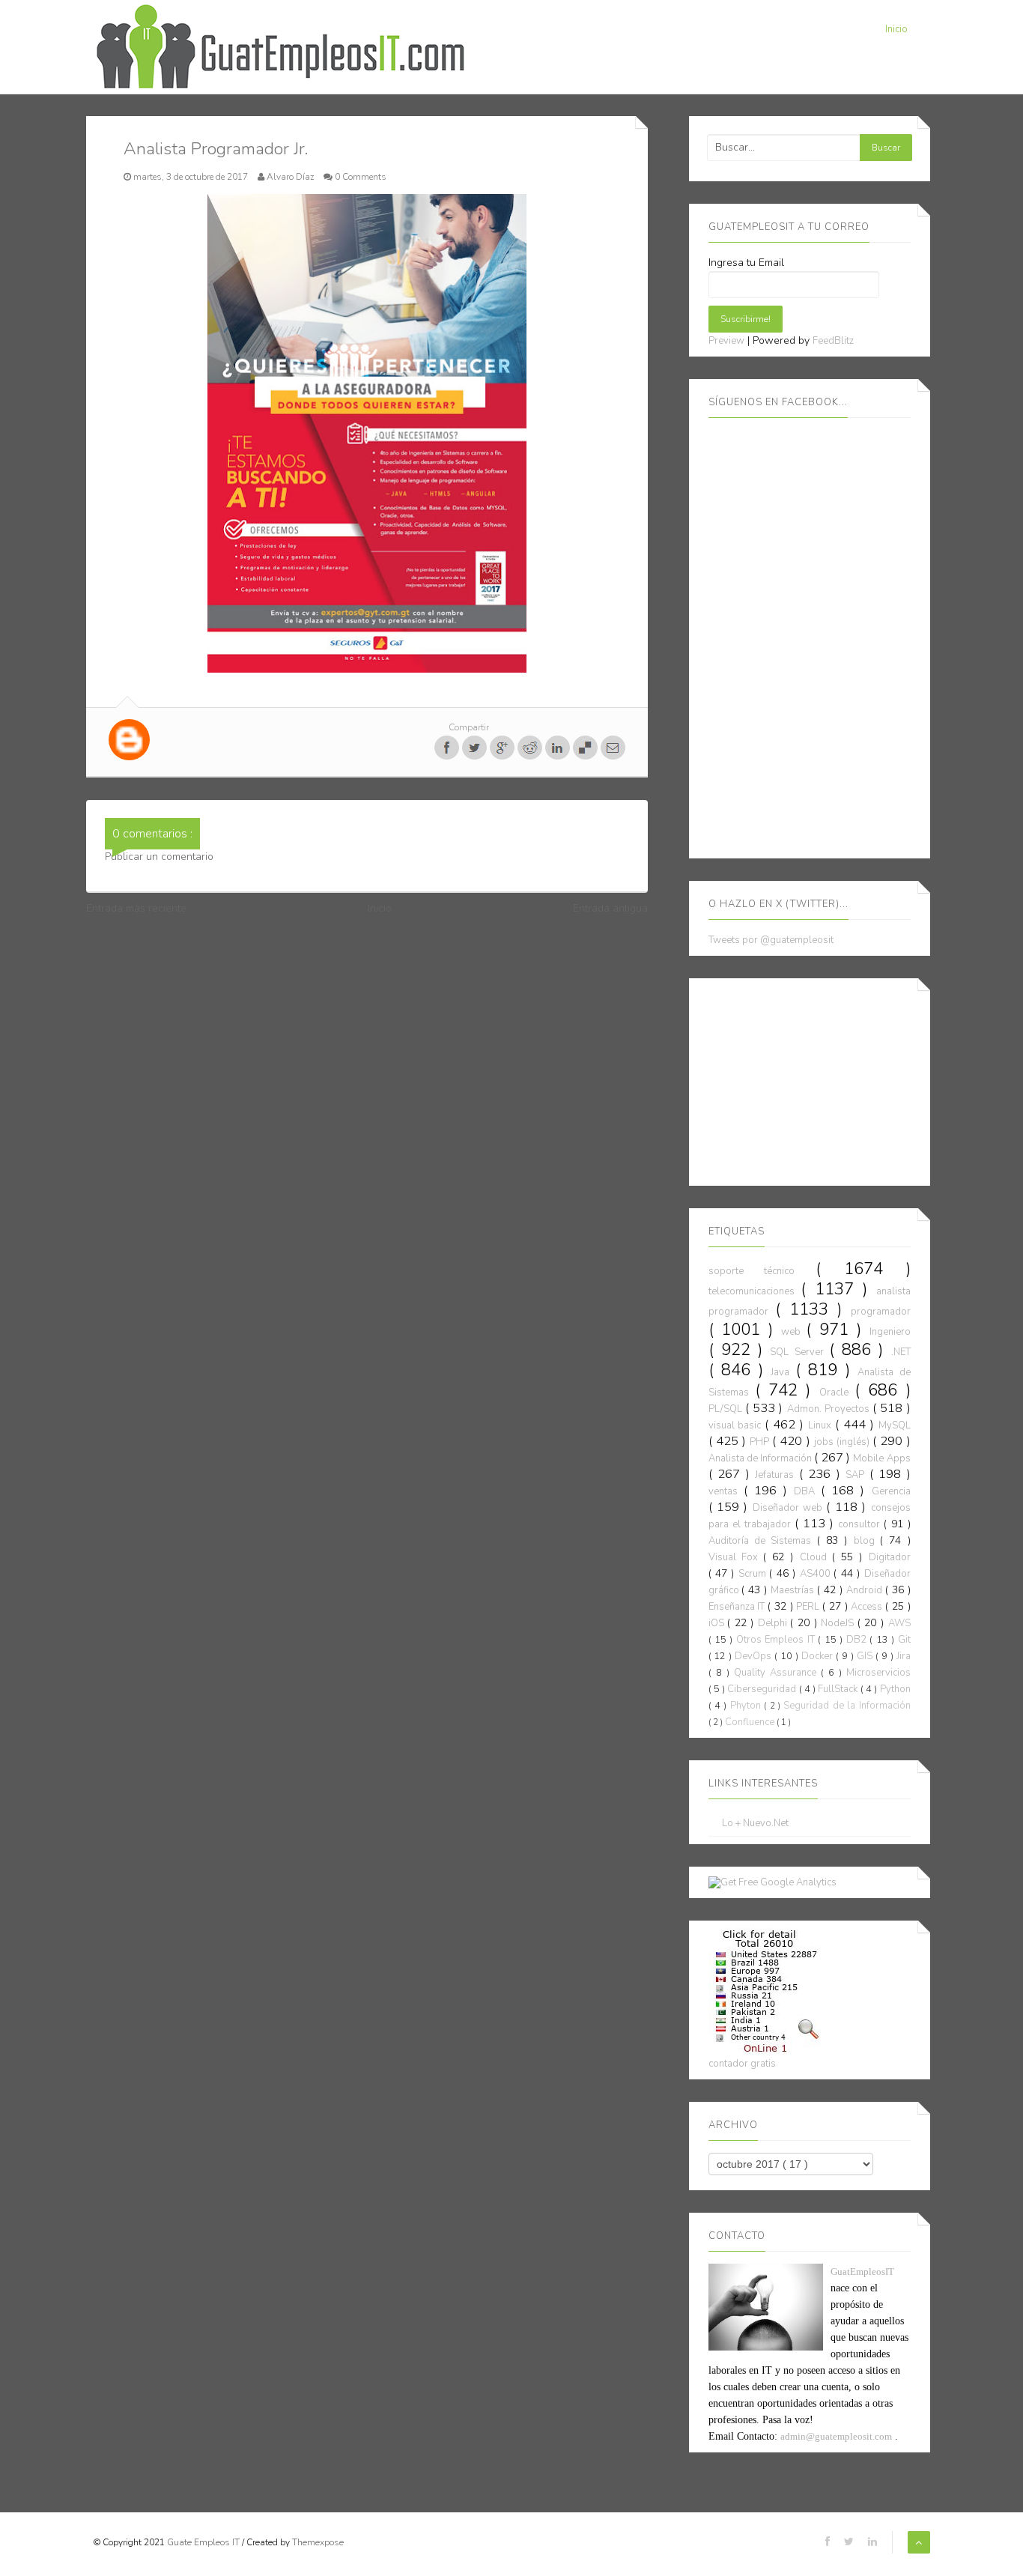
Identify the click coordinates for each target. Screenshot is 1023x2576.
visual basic (737, 1425)
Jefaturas (777, 1475)
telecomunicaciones (755, 1291)
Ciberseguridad (763, 1689)
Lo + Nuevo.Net (755, 1824)
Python (895, 1689)
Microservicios (878, 1673)
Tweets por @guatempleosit (771, 940)
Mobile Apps (881, 1458)
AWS (899, 1623)
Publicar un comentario (159, 857)
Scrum (754, 1574)
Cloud (816, 1557)
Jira (904, 1656)
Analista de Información (761, 1458)
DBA (807, 1491)
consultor (861, 1524)
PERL (809, 1607)
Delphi (774, 1623)
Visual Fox (736, 1557)
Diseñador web (790, 1508)
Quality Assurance (777, 1673)
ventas (726, 1491)
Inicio (896, 29)
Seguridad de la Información (847, 1706)
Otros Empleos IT (777, 1640)
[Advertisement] (821, 1079)
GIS (866, 1656)
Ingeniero (890, 1332)
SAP (857, 1475)
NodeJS (839, 1623)
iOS (718, 1623)
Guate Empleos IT (204, 2542)
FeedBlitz (833, 341)
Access (868, 1607)
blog (867, 1541)
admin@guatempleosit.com (836, 2436)
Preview (726, 341)
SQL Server (799, 1352)
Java (783, 1372)
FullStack (839, 1689)
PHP (761, 1442)
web (794, 1332)
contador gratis (742, 2064)
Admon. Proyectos (830, 1409)
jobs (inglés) (843, 1442)
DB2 (858, 1640)
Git (904, 1640)
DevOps (755, 1656)
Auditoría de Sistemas (763, 1541)
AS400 (817, 1574)
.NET (901, 1352)
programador (881, 1312)
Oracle (837, 1392)
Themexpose (318, 2542)
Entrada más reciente (136, 908)
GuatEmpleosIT (862, 2272)
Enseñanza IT (738, 1607)
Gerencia (891, 1491)
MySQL (895, 1425)
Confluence (751, 1722)
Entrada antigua (610, 908)
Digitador (890, 1557)
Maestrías (794, 1590)
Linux (822, 1425)
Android (866, 1590)
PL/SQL (727, 1409)
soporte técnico (762, 1271)
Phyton (747, 1706)
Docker (819, 1656)
